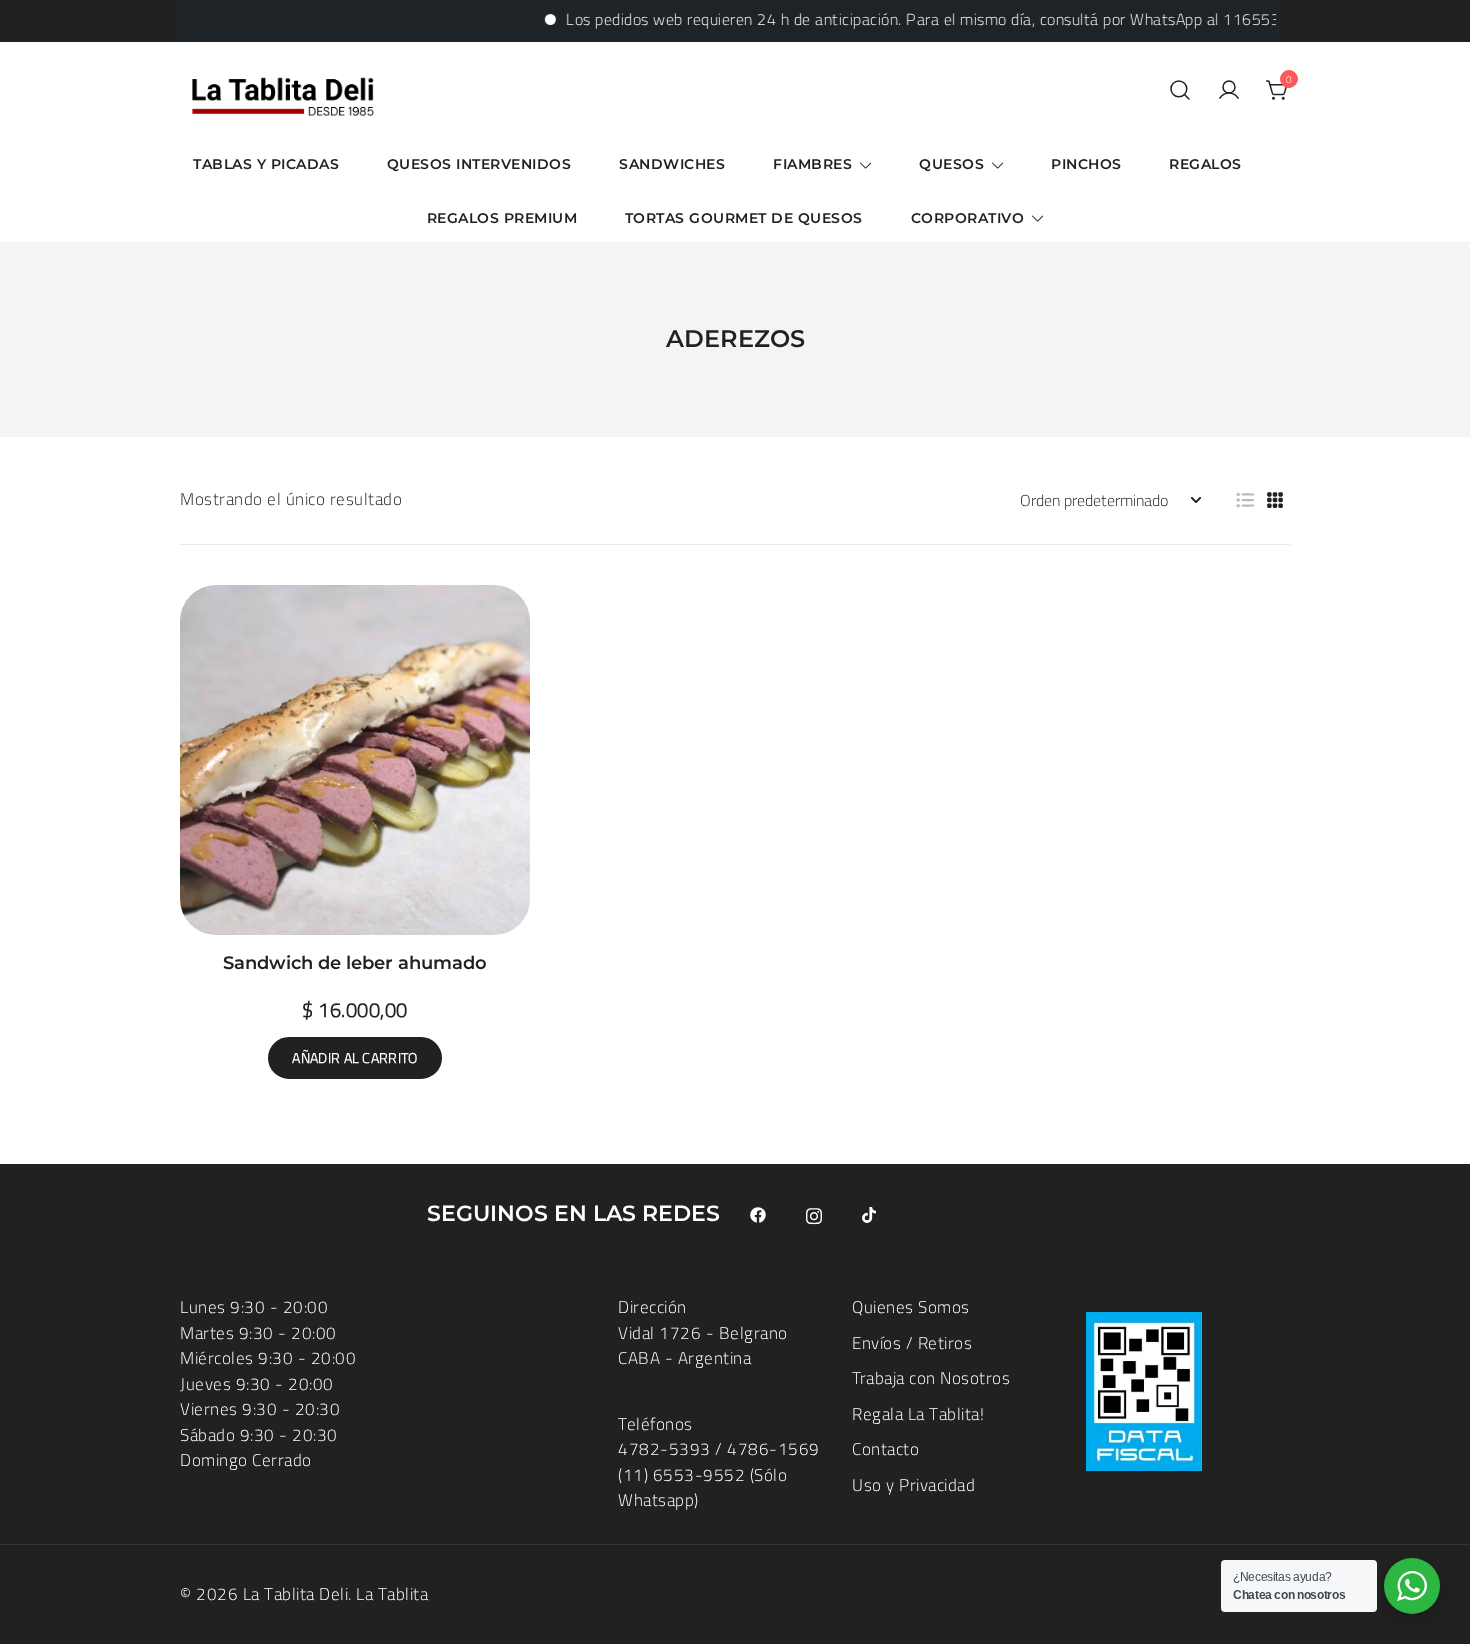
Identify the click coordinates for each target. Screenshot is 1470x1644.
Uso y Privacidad (913, 1485)
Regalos (1205, 164)
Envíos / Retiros (912, 1343)
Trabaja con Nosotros (931, 1378)
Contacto (885, 1449)
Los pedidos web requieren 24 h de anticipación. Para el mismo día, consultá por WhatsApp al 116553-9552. (916, 19)
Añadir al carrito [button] (354, 1058)
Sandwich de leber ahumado (355, 963)
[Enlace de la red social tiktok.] (870, 1214)
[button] (1245, 500)
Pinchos (1086, 164)
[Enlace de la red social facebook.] (758, 1214)
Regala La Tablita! (918, 1414)
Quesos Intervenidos (479, 164)
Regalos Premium (502, 218)
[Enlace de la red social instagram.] (814, 1214)
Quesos (951, 164)
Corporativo (968, 218)
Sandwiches (672, 164)
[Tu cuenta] (1229, 91)
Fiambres (812, 164)
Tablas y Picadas (266, 164)
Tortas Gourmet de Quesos (744, 218)
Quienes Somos (911, 1307)
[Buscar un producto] (1180, 91)
